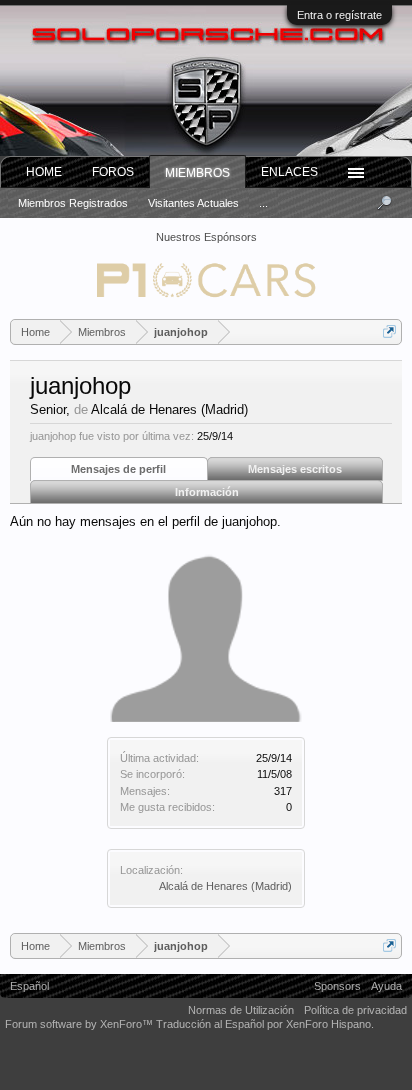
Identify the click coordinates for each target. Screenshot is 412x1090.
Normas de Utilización (241, 1010)
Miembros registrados (73, 203)
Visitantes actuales (193, 203)
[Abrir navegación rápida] (389, 331)
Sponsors (337, 986)
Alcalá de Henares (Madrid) (225, 886)
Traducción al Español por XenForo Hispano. (265, 1024)
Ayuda (386, 986)
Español (29, 986)
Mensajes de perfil (118, 469)
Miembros (197, 173)
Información (207, 492)
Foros (113, 172)
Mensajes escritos (295, 469)
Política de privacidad (355, 1010)
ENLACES (289, 172)
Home (44, 172)
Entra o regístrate (339, 15)
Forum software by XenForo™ (80, 1024)
